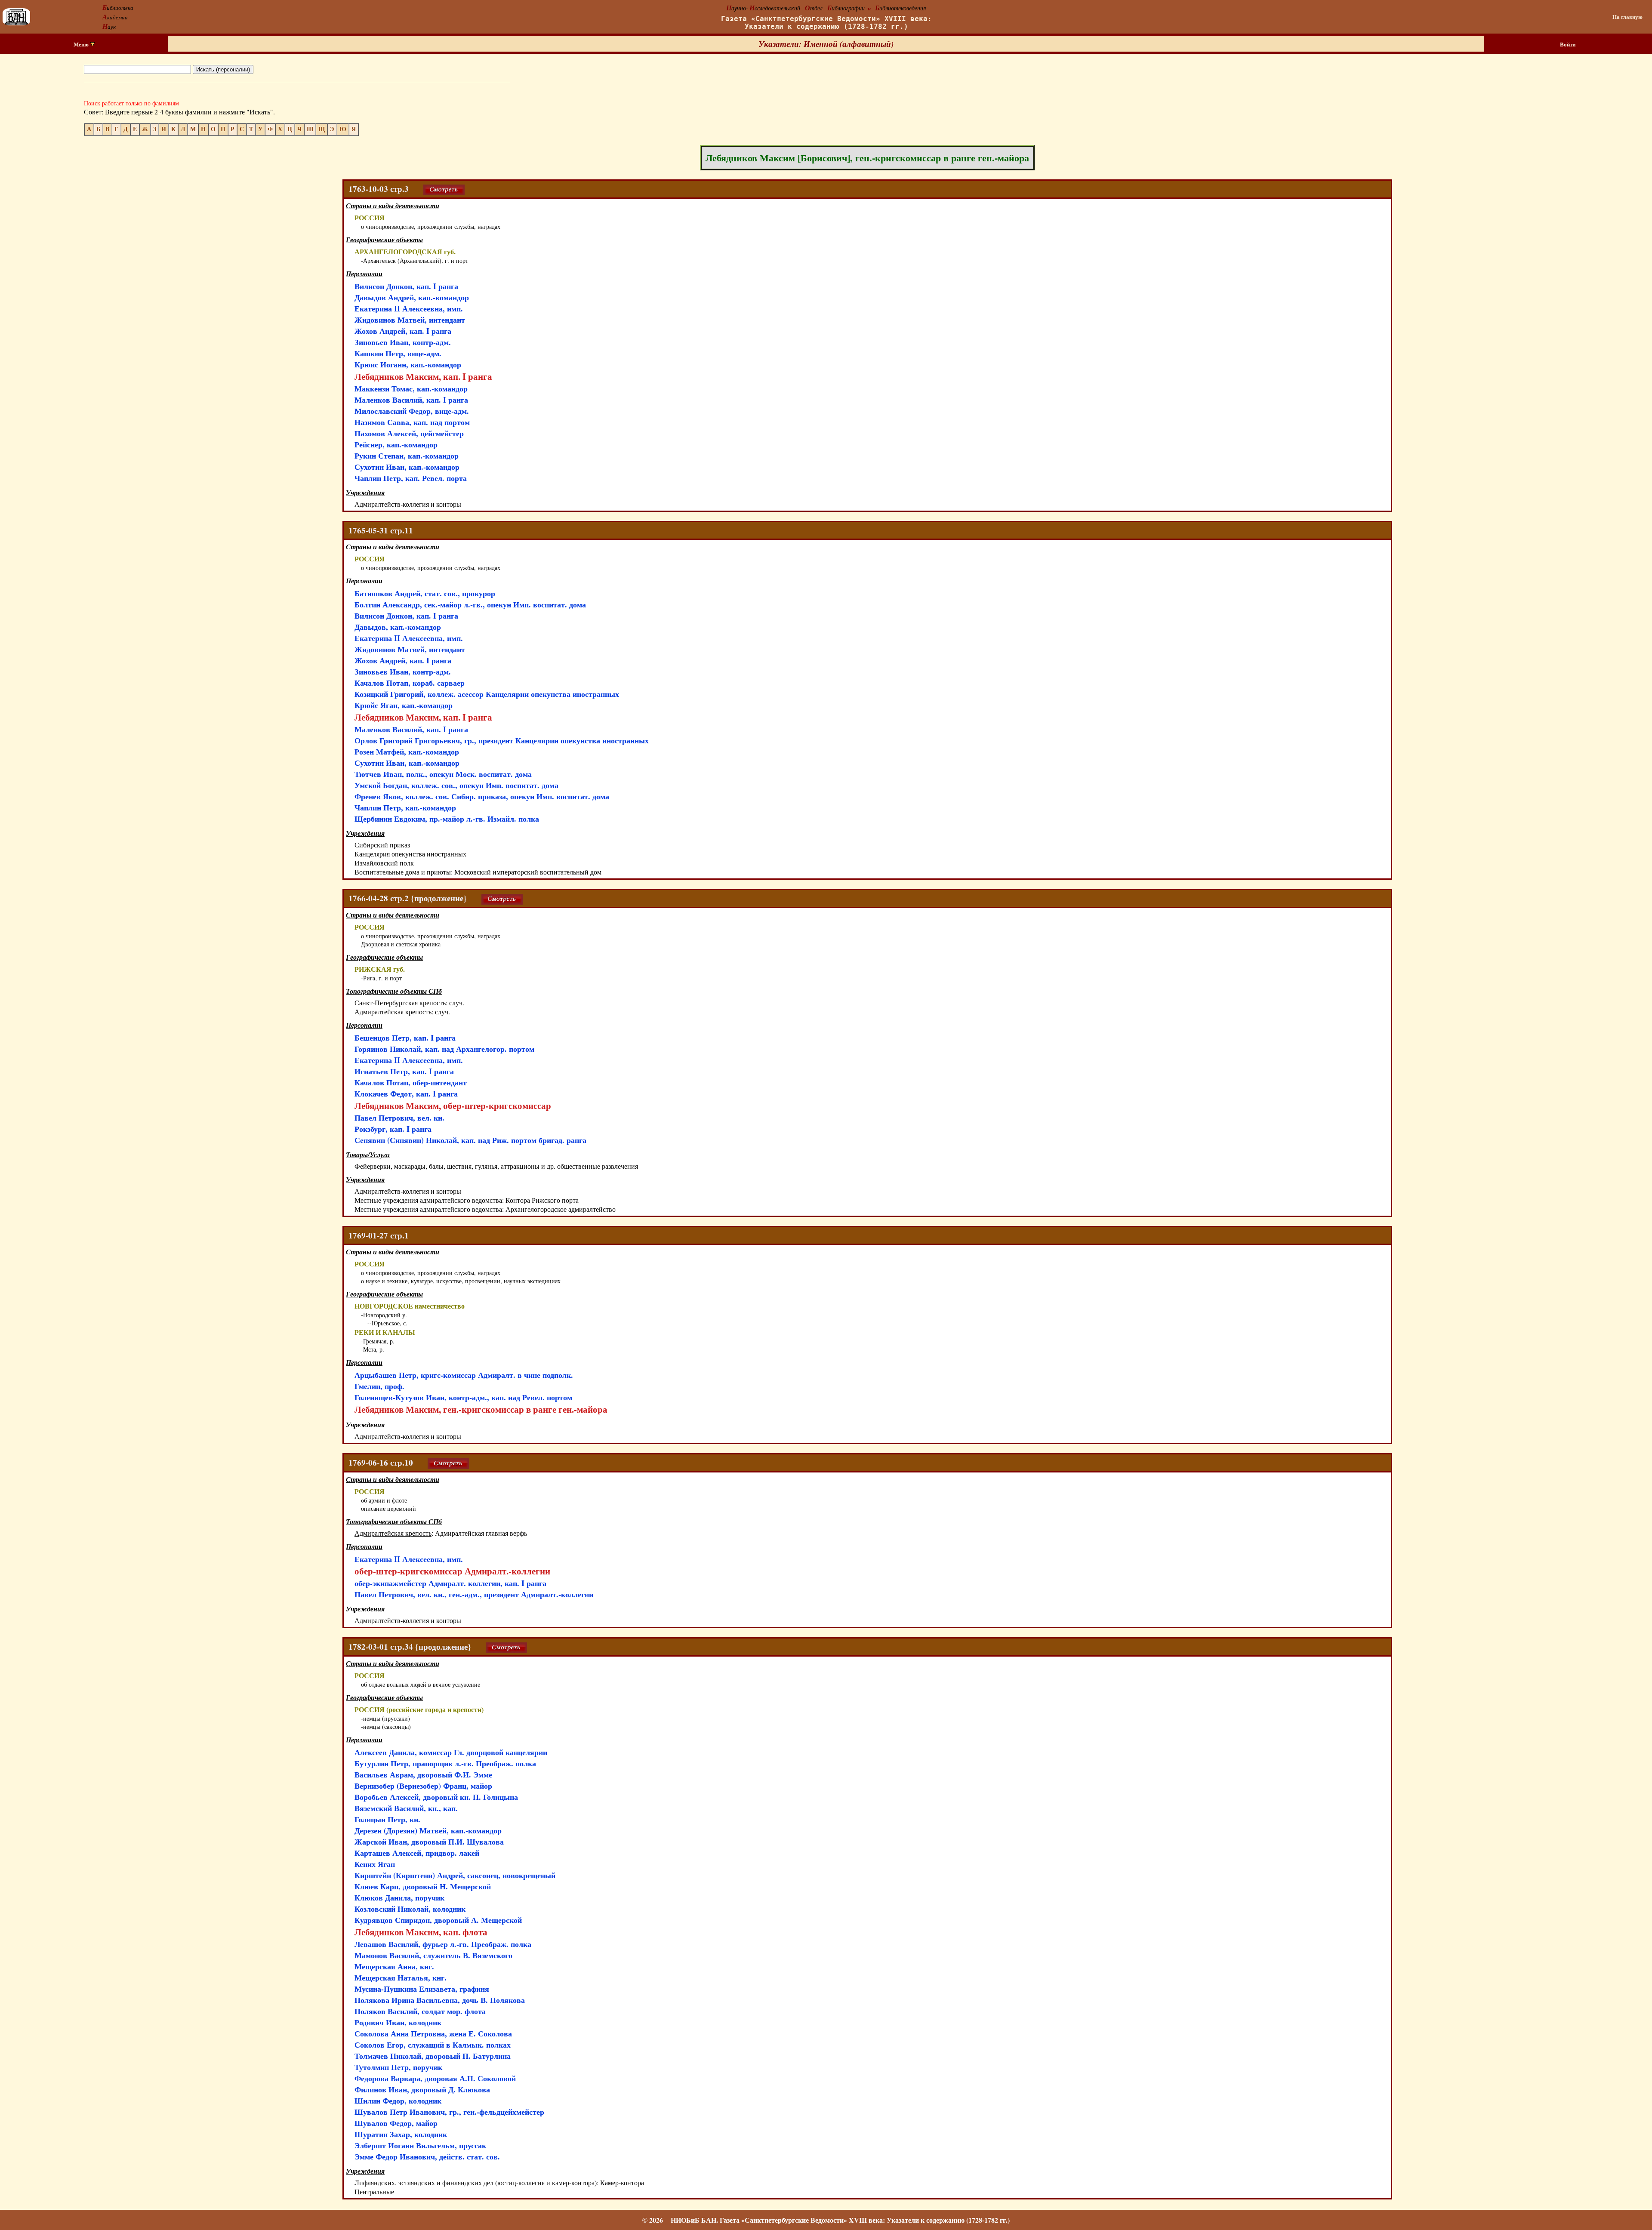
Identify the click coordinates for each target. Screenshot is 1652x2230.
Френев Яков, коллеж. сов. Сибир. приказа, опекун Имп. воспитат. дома (482, 796)
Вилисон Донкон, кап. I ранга (406, 286)
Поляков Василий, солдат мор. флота (420, 2011)
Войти (1568, 44)
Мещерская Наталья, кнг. (401, 1977)
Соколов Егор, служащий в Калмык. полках (433, 2045)
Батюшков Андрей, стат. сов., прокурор (425, 593)
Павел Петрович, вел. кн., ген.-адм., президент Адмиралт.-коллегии (474, 1594)
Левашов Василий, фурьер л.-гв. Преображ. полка (443, 1944)
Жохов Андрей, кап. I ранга (403, 331)
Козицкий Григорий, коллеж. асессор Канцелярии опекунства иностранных (487, 694)
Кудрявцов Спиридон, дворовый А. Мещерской (438, 1920)
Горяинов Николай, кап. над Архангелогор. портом (444, 1049)
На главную (1627, 17)
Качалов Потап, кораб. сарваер (410, 683)
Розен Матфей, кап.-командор (407, 752)
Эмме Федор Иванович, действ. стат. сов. (427, 2156)
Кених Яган (375, 1864)
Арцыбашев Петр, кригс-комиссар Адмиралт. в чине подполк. (464, 1375)
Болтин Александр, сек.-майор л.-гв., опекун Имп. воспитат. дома (470, 604)
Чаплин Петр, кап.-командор (405, 807)
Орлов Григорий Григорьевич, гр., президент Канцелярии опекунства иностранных (502, 740)
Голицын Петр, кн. (387, 1819)
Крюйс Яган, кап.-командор (404, 705)
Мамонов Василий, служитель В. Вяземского (433, 1955)
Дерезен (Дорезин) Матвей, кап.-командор (428, 1830)
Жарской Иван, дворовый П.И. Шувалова (429, 1842)
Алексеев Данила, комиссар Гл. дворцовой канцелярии (451, 1752)
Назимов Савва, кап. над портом (412, 422)
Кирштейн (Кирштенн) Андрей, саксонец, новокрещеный (455, 1875)
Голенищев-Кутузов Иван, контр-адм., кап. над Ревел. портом (463, 1397)
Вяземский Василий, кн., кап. (406, 1808)
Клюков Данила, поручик (399, 1897)
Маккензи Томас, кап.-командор (411, 388)
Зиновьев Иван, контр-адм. (403, 342)
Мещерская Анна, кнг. (394, 1966)
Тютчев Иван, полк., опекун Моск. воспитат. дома (443, 774)
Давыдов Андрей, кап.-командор (412, 297)
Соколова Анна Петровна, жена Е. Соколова (433, 2033)
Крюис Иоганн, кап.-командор (408, 364)
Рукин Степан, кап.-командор (407, 456)
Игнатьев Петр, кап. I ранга (404, 1071)
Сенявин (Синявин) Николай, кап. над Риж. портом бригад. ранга (470, 1140)
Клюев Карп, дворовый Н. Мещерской (423, 1886)
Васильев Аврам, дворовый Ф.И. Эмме (423, 1774)
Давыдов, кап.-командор (398, 627)
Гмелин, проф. (379, 1386)
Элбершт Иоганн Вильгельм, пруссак (420, 2145)
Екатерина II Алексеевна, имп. (409, 308)
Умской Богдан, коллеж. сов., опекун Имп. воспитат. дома (456, 785)
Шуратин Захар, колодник (401, 2134)
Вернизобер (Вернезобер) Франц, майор (423, 1786)
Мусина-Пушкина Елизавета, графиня (422, 1989)
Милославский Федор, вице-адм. (412, 411)
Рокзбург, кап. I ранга (393, 1129)
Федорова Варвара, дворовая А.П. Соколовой (435, 2078)
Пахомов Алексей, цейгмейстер (409, 433)
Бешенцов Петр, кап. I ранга (405, 1038)
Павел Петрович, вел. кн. (399, 1118)
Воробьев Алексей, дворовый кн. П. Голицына (436, 1797)
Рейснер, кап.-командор (396, 444)
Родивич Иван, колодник (398, 2022)
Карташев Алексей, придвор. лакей (417, 1853)
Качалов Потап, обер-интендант (411, 1082)
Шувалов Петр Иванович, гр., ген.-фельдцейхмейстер (449, 2112)
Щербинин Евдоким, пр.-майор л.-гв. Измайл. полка (447, 819)
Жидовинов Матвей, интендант (410, 320)
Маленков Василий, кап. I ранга (411, 400)
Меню (82, 44)
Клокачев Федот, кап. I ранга (406, 1093)
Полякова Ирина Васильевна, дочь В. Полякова (440, 2000)
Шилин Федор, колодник (398, 2101)
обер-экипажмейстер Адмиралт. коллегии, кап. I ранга (450, 1583)
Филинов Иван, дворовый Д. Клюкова (422, 2089)
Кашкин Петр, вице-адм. (398, 353)
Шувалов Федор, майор (396, 2123)
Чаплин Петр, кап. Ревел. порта (411, 478)
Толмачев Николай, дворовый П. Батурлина (433, 2056)
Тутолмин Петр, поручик (398, 2067)
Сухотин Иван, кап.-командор (407, 467)
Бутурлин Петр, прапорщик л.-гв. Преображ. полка (445, 1763)
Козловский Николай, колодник (410, 1909)
